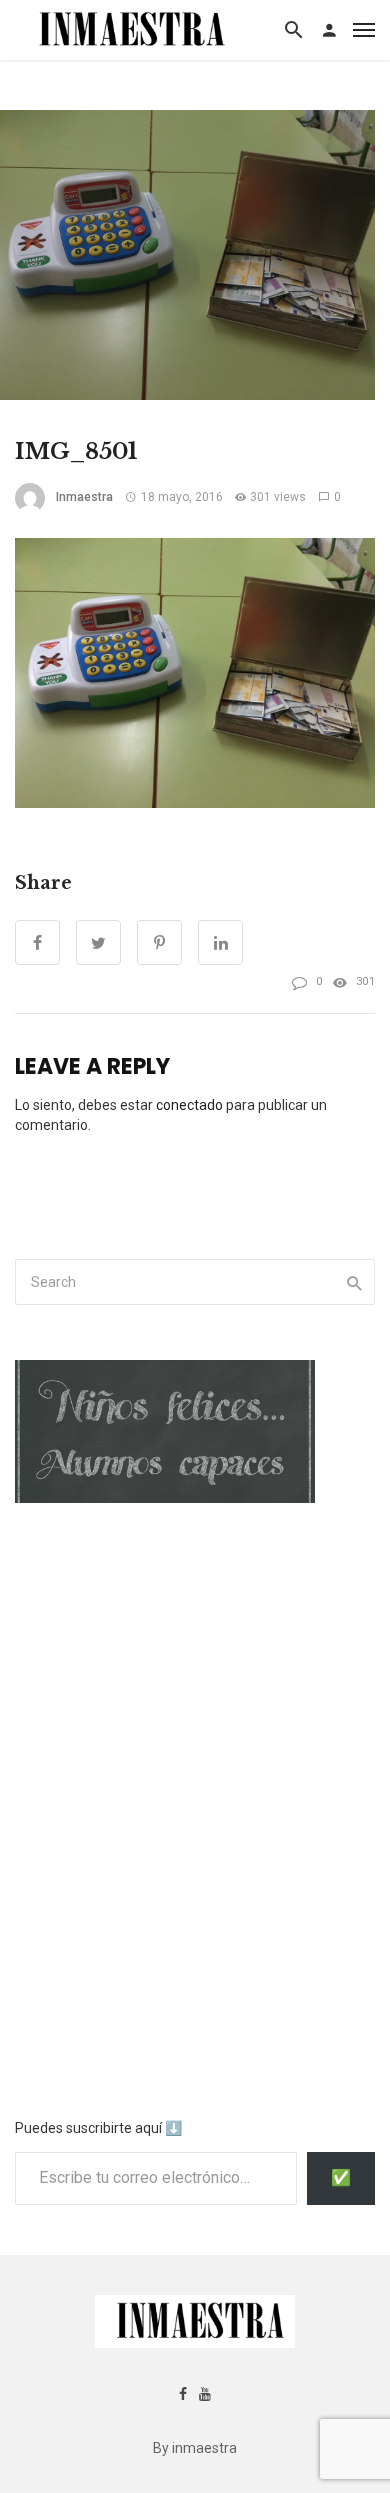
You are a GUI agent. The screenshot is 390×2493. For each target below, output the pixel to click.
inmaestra (84, 497)
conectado (189, 1105)
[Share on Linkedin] (220, 942)
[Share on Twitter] (98, 942)
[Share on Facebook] (37, 942)
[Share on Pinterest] (159, 942)
